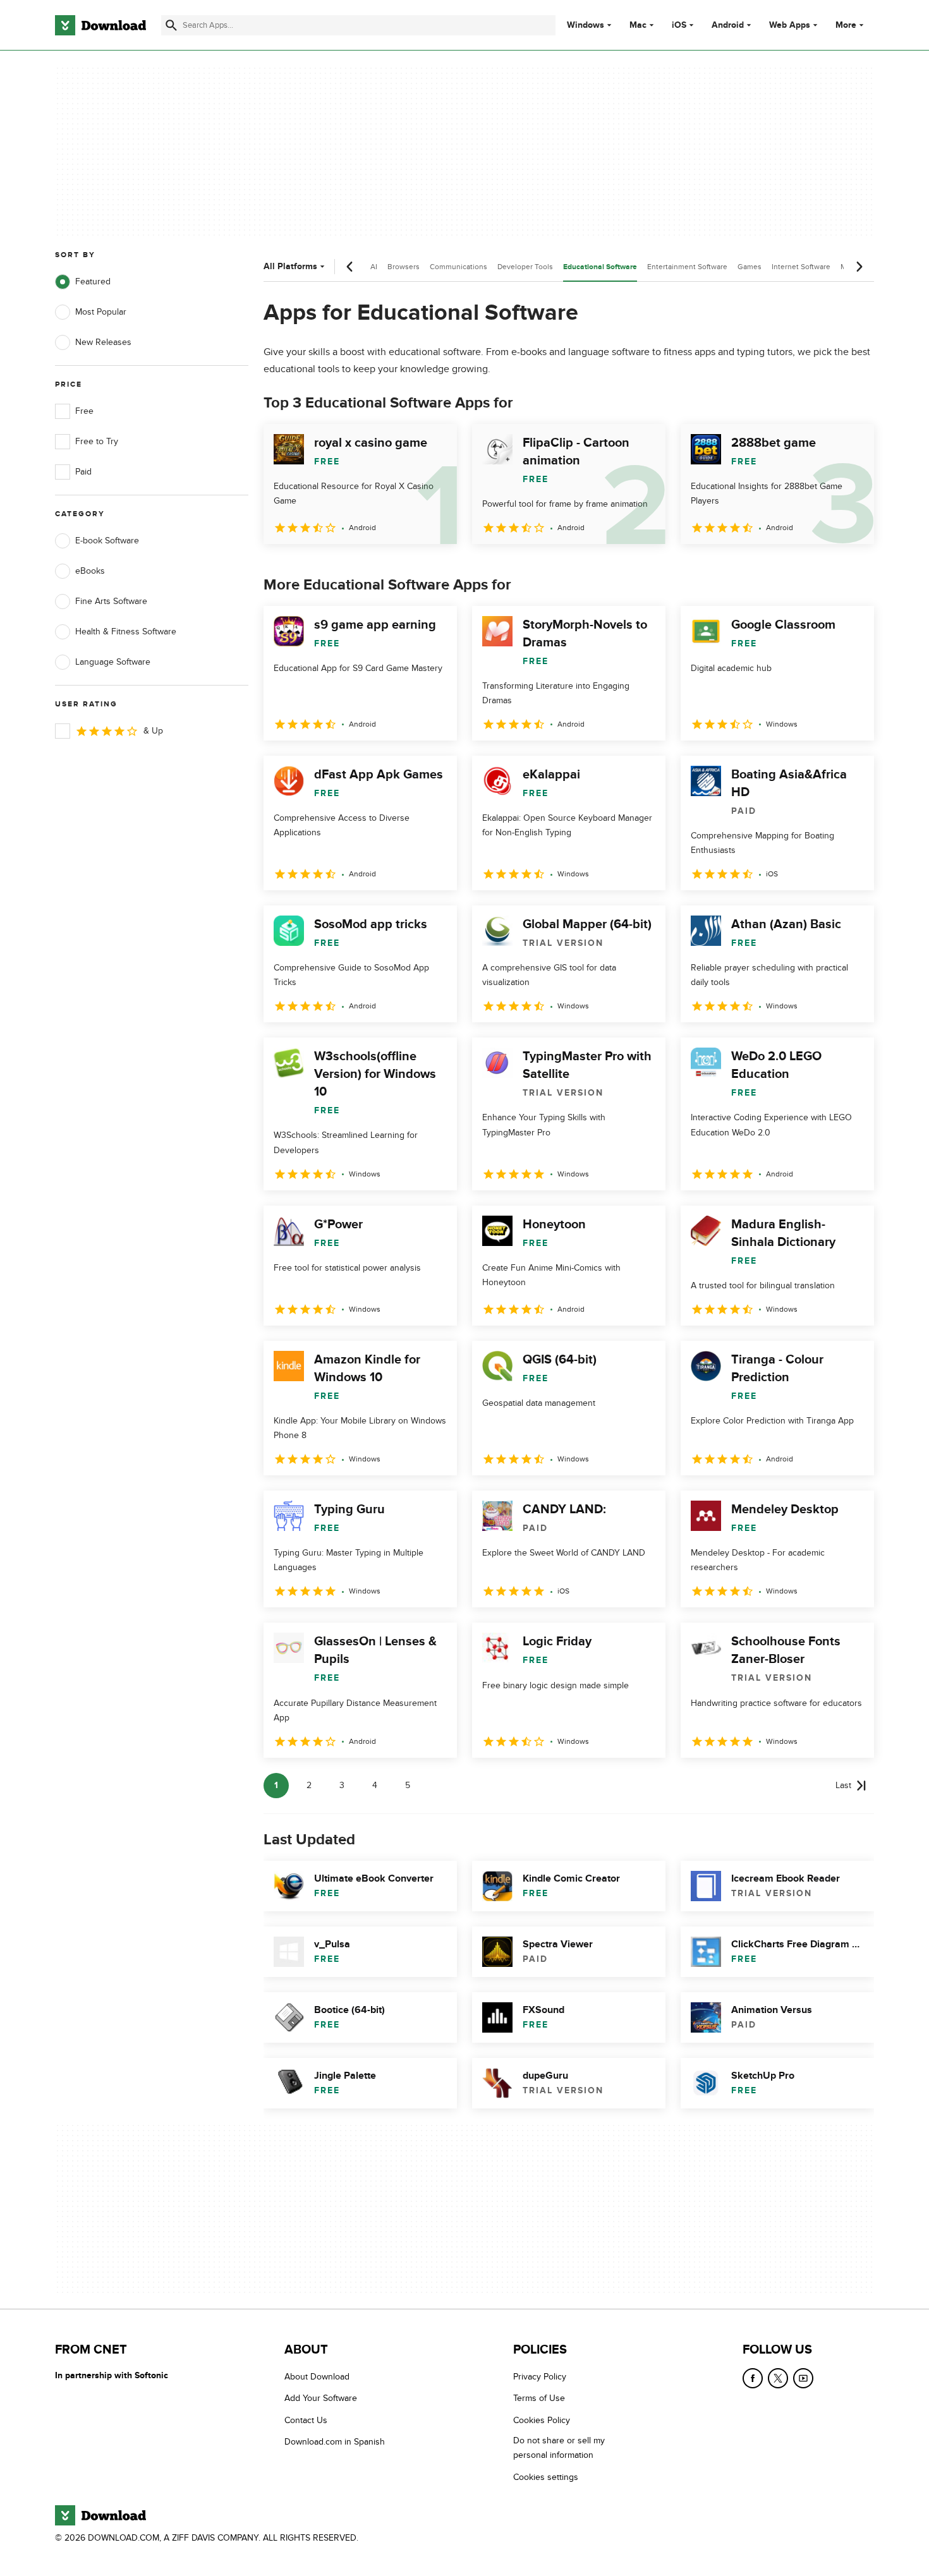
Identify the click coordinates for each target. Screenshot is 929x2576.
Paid (83, 472)
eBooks (90, 571)
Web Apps (790, 25)
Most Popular (101, 312)
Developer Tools (525, 267)
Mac (638, 25)
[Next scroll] (859, 267)
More (846, 25)
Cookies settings (546, 2477)
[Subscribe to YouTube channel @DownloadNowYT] (803, 2378)
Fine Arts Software (111, 601)
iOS (679, 25)
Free (84, 411)
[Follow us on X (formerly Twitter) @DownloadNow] (778, 2378)
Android (728, 25)
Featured (93, 281)
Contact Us (306, 2420)
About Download (317, 2377)
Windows (586, 25)
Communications (458, 267)
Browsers (404, 267)
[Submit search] (171, 25)
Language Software (113, 662)
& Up (153, 731)
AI (374, 267)
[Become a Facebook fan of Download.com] (753, 2378)
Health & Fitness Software (126, 632)
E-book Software (107, 541)
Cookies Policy (542, 2420)
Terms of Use (539, 2399)
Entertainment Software (687, 267)
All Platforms (290, 266)
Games (750, 267)
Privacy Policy (540, 2377)
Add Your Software (321, 2399)
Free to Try (97, 441)
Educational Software (600, 267)
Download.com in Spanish (335, 2442)
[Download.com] (100, 25)
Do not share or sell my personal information (559, 2448)
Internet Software (801, 267)
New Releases (103, 342)
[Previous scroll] (350, 267)
